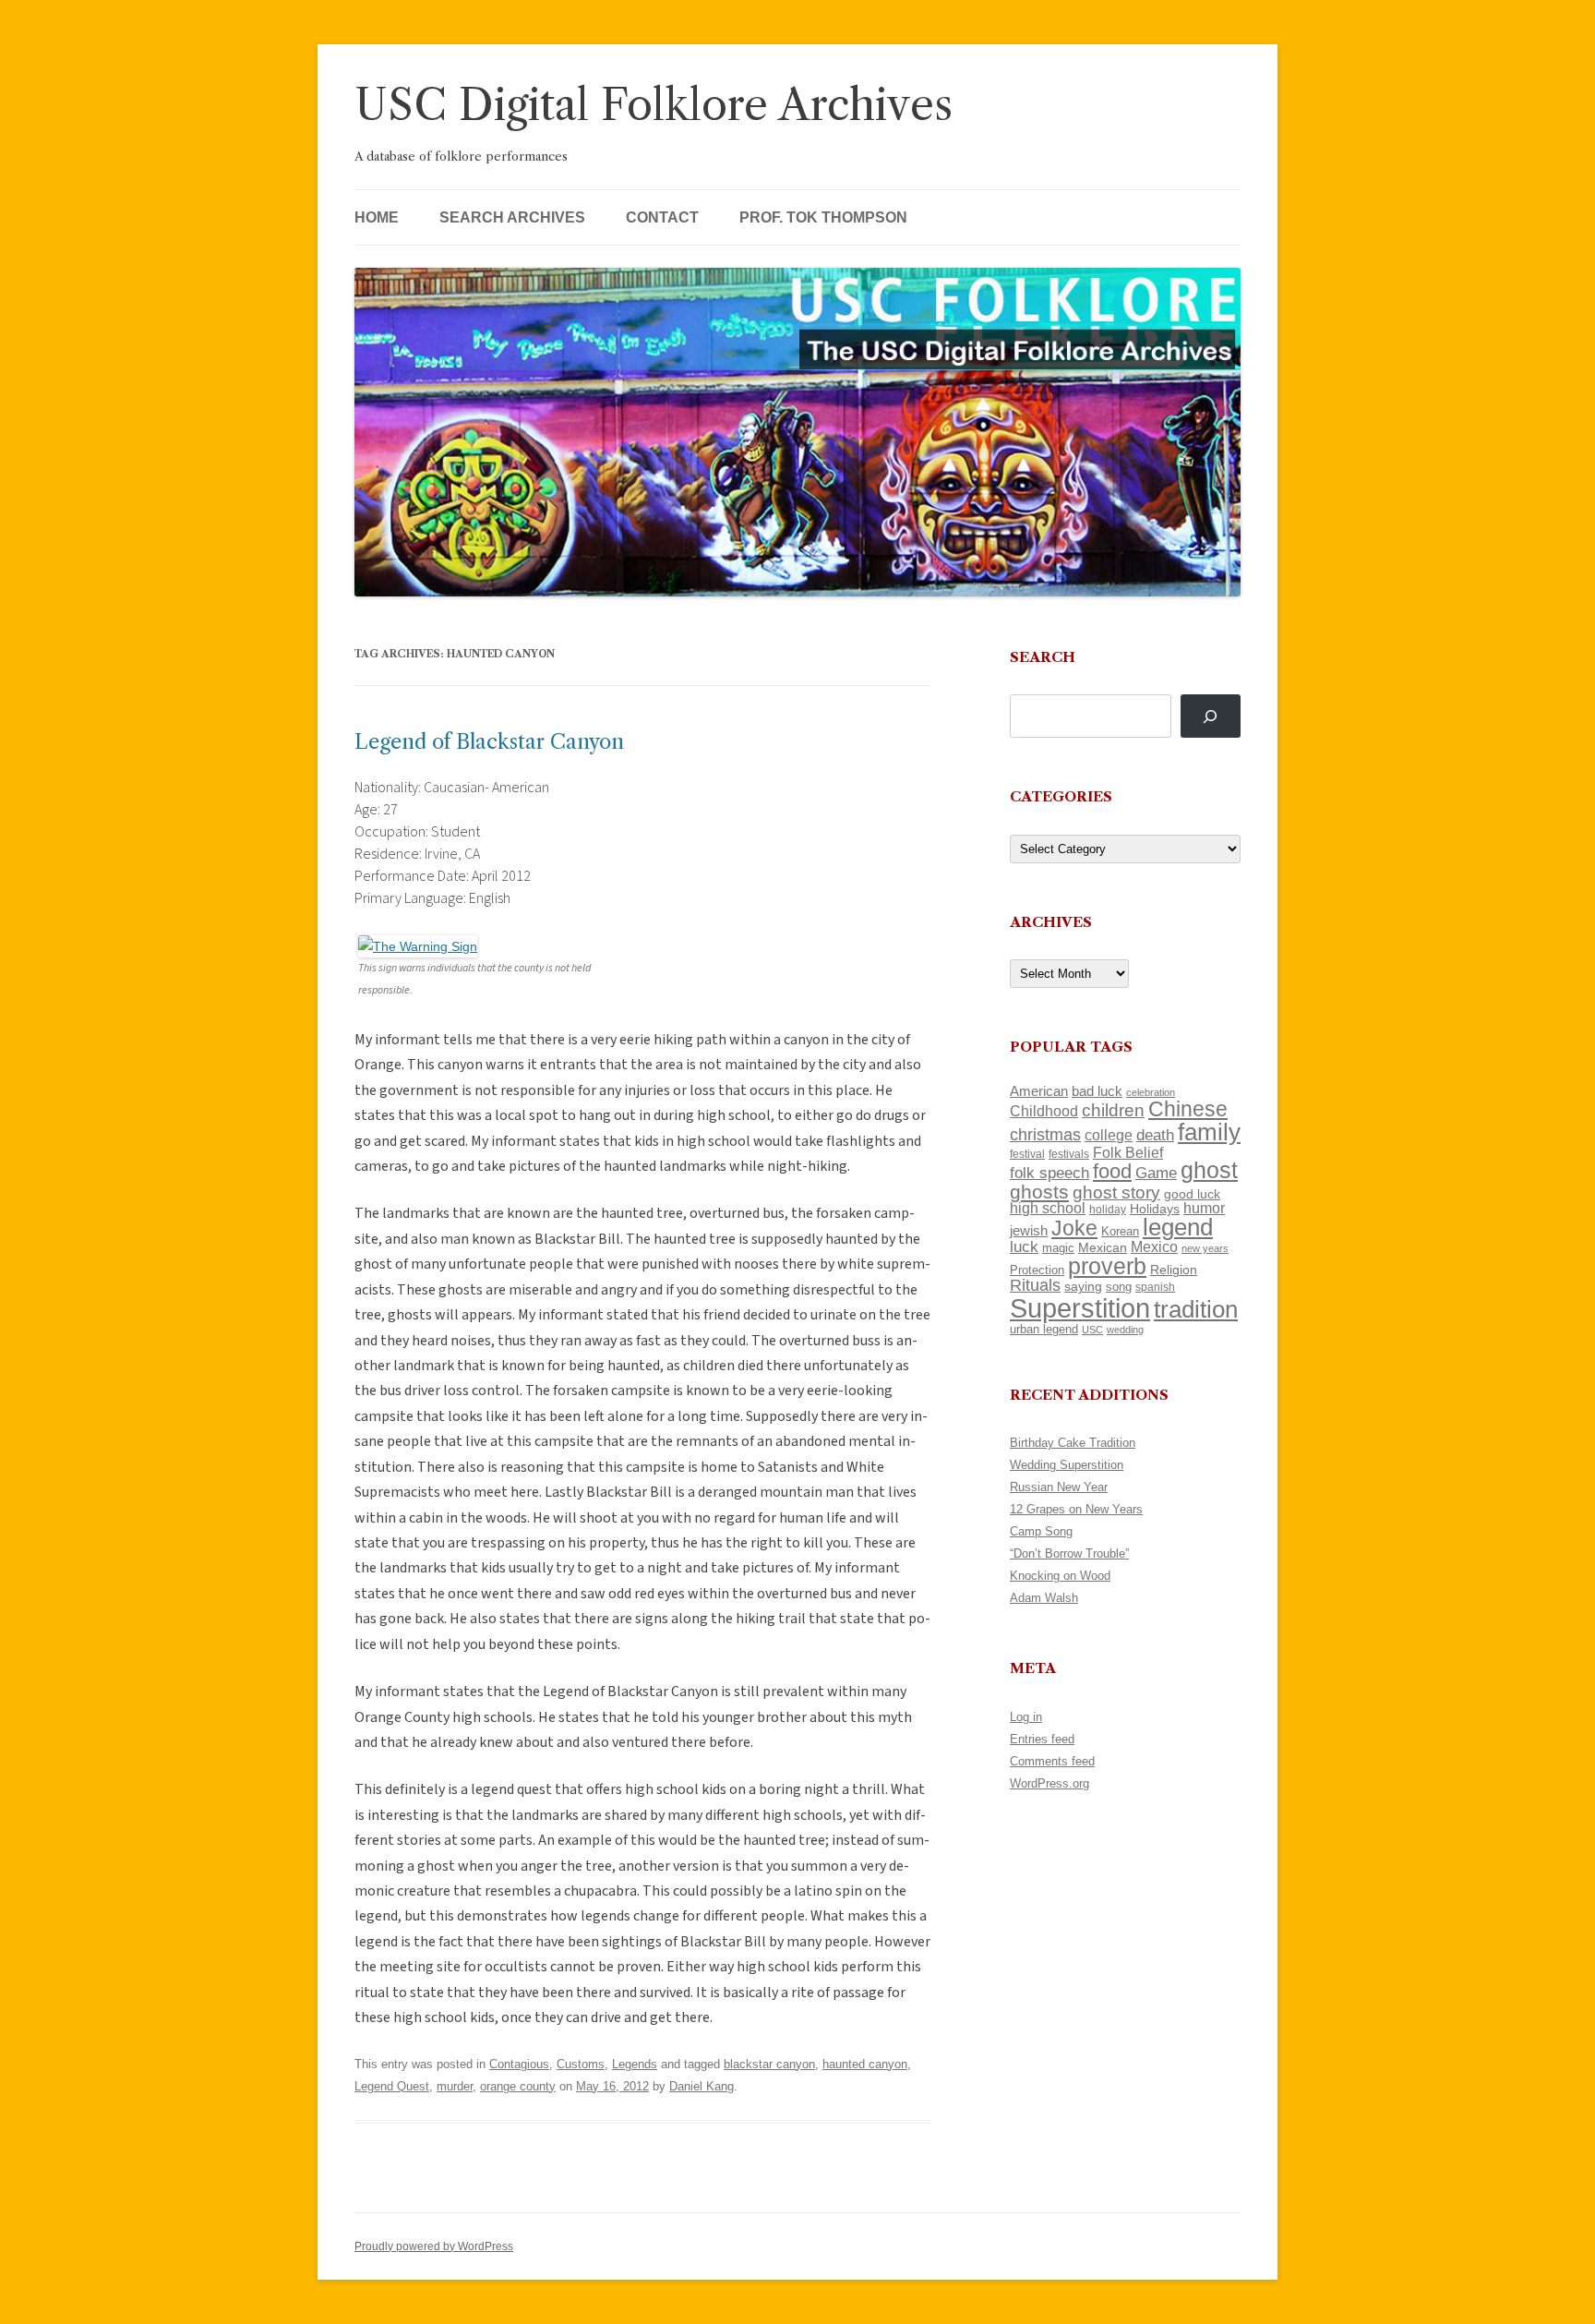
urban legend (1044, 1329)
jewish (1029, 1231)
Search (1043, 657)
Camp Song (1041, 1531)
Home (377, 217)
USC (1092, 1330)
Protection (1037, 1270)
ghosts (1039, 1192)
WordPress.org (1049, 1783)
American (1039, 1091)
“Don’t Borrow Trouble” (1069, 1553)
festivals (1069, 1154)
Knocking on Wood (1060, 1576)
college (1109, 1135)
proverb (1107, 1266)
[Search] (1211, 716)
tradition (1196, 1309)
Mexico (1154, 1247)
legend (1178, 1227)
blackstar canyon (769, 2064)
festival (1027, 1154)
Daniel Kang (702, 2086)
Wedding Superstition (1067, 1465)
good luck (1192, 1194)
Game (1156, 1173)
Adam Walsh (1044, 1598)
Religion (1174, 1270)
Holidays (1155, 1209)
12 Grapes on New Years (1076, 1509)
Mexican (1103, 1247)
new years (1205, 1248)
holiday (1108, 1209)
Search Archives (512, 217)
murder (455, 2086)
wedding (1125, 1330)
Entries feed (1042, 1739)
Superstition (1080, 1308)
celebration (1151, 1092)
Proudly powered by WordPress (434, 2246)
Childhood (1044, 1111)
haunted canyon (865, 2064)
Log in (1026, 1717)
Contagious (519, 2064)
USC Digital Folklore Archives (654, 105)
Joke (1074, 1228)
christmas (1045, 1134)
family (1209, 1132)
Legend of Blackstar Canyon (489, 742)
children (1113, 1110)
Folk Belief (1128, 1152)
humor (1204, 1208)
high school (1048, 1208)
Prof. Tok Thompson (823, 217)
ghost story (1116, 1192)
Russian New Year (1059, 1487)
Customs (581, 2064)
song (1119, 1287)
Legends (635, 2064)
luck (1024, 1247)
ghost (1209, 1170)
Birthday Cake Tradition (1073, 1443)
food (1112, 1171)
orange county (518, 2086)
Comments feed (1052, 1761)
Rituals (1035, 1285)
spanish (1155, 1287)
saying (1083, 1286)
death (1155, 1135)
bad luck (1097, 1091)
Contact (662, 217)
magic (1058, 1248)
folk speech (1049, 1173)
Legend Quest (392, 2086)
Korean (1120, 1231)
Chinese (1188, 1109)
